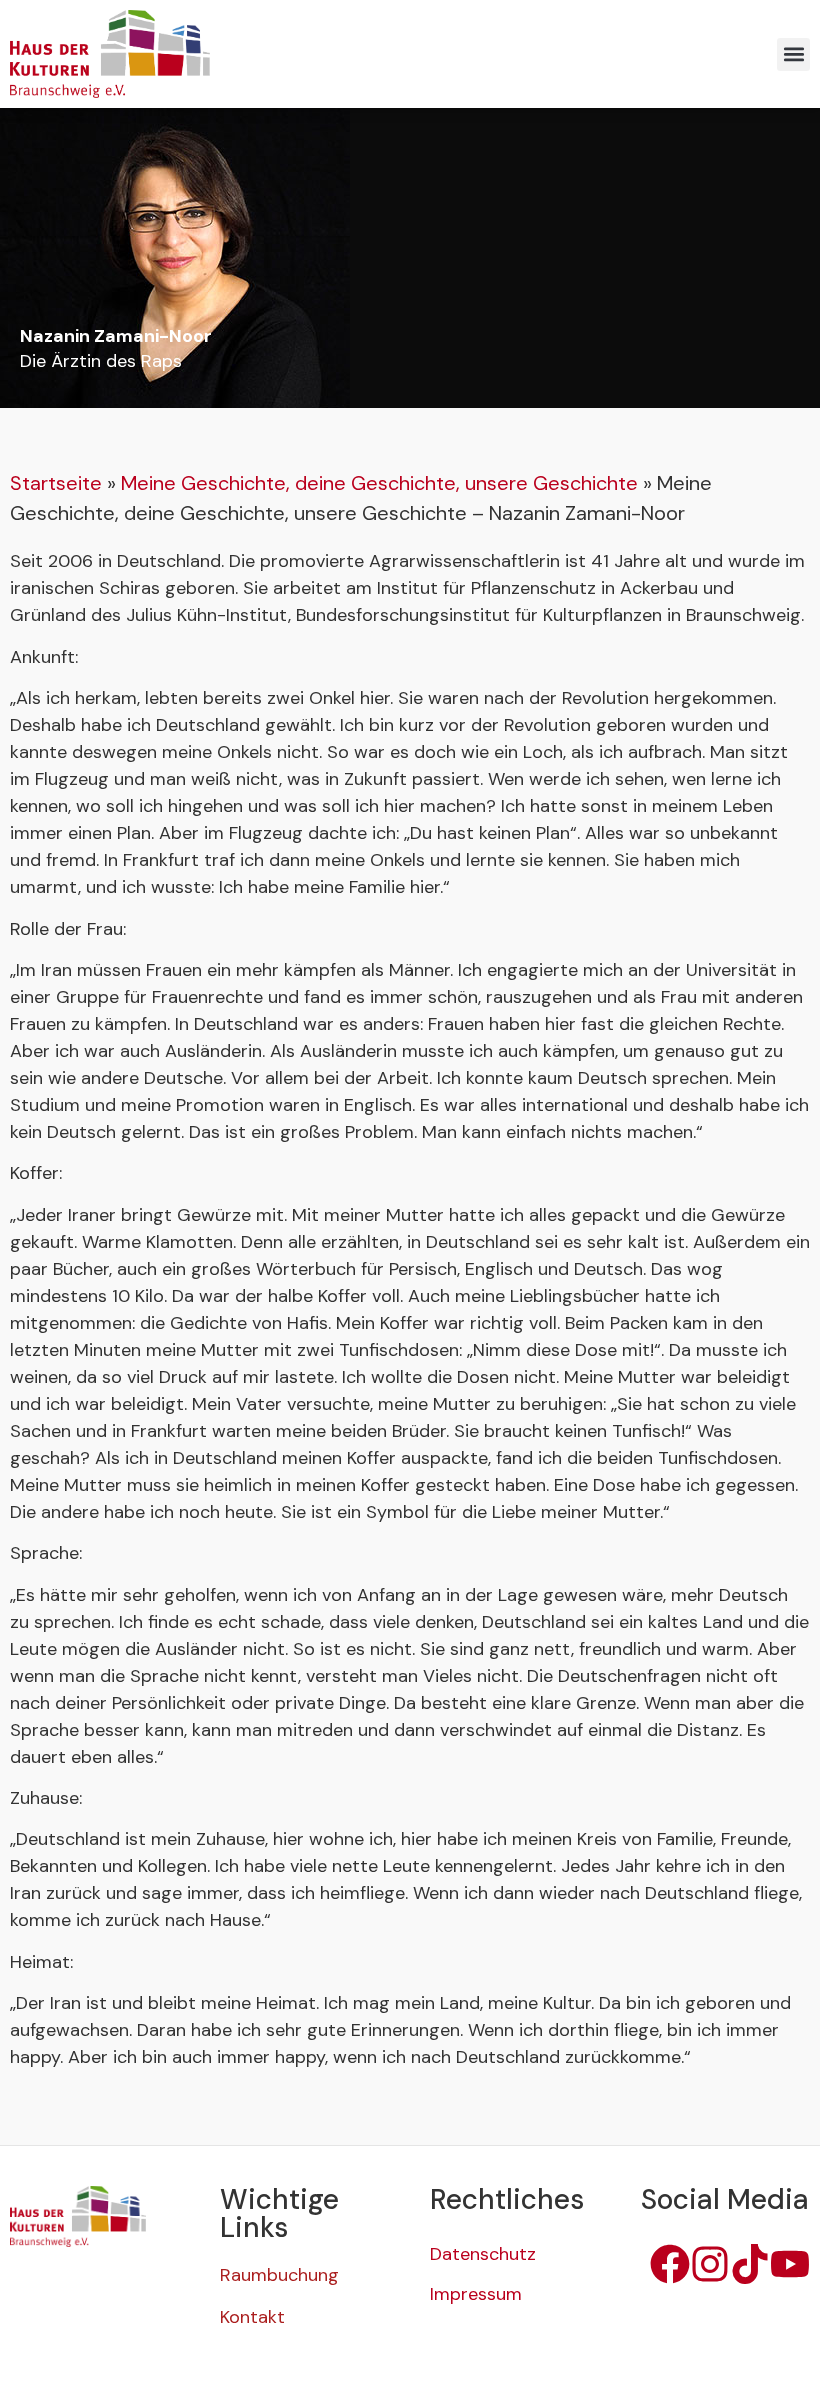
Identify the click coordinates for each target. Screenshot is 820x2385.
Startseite (56, 483)
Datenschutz (483, 2254)
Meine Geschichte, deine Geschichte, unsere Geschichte (379, 483)
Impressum (476, 2294)
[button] (793, 54)
